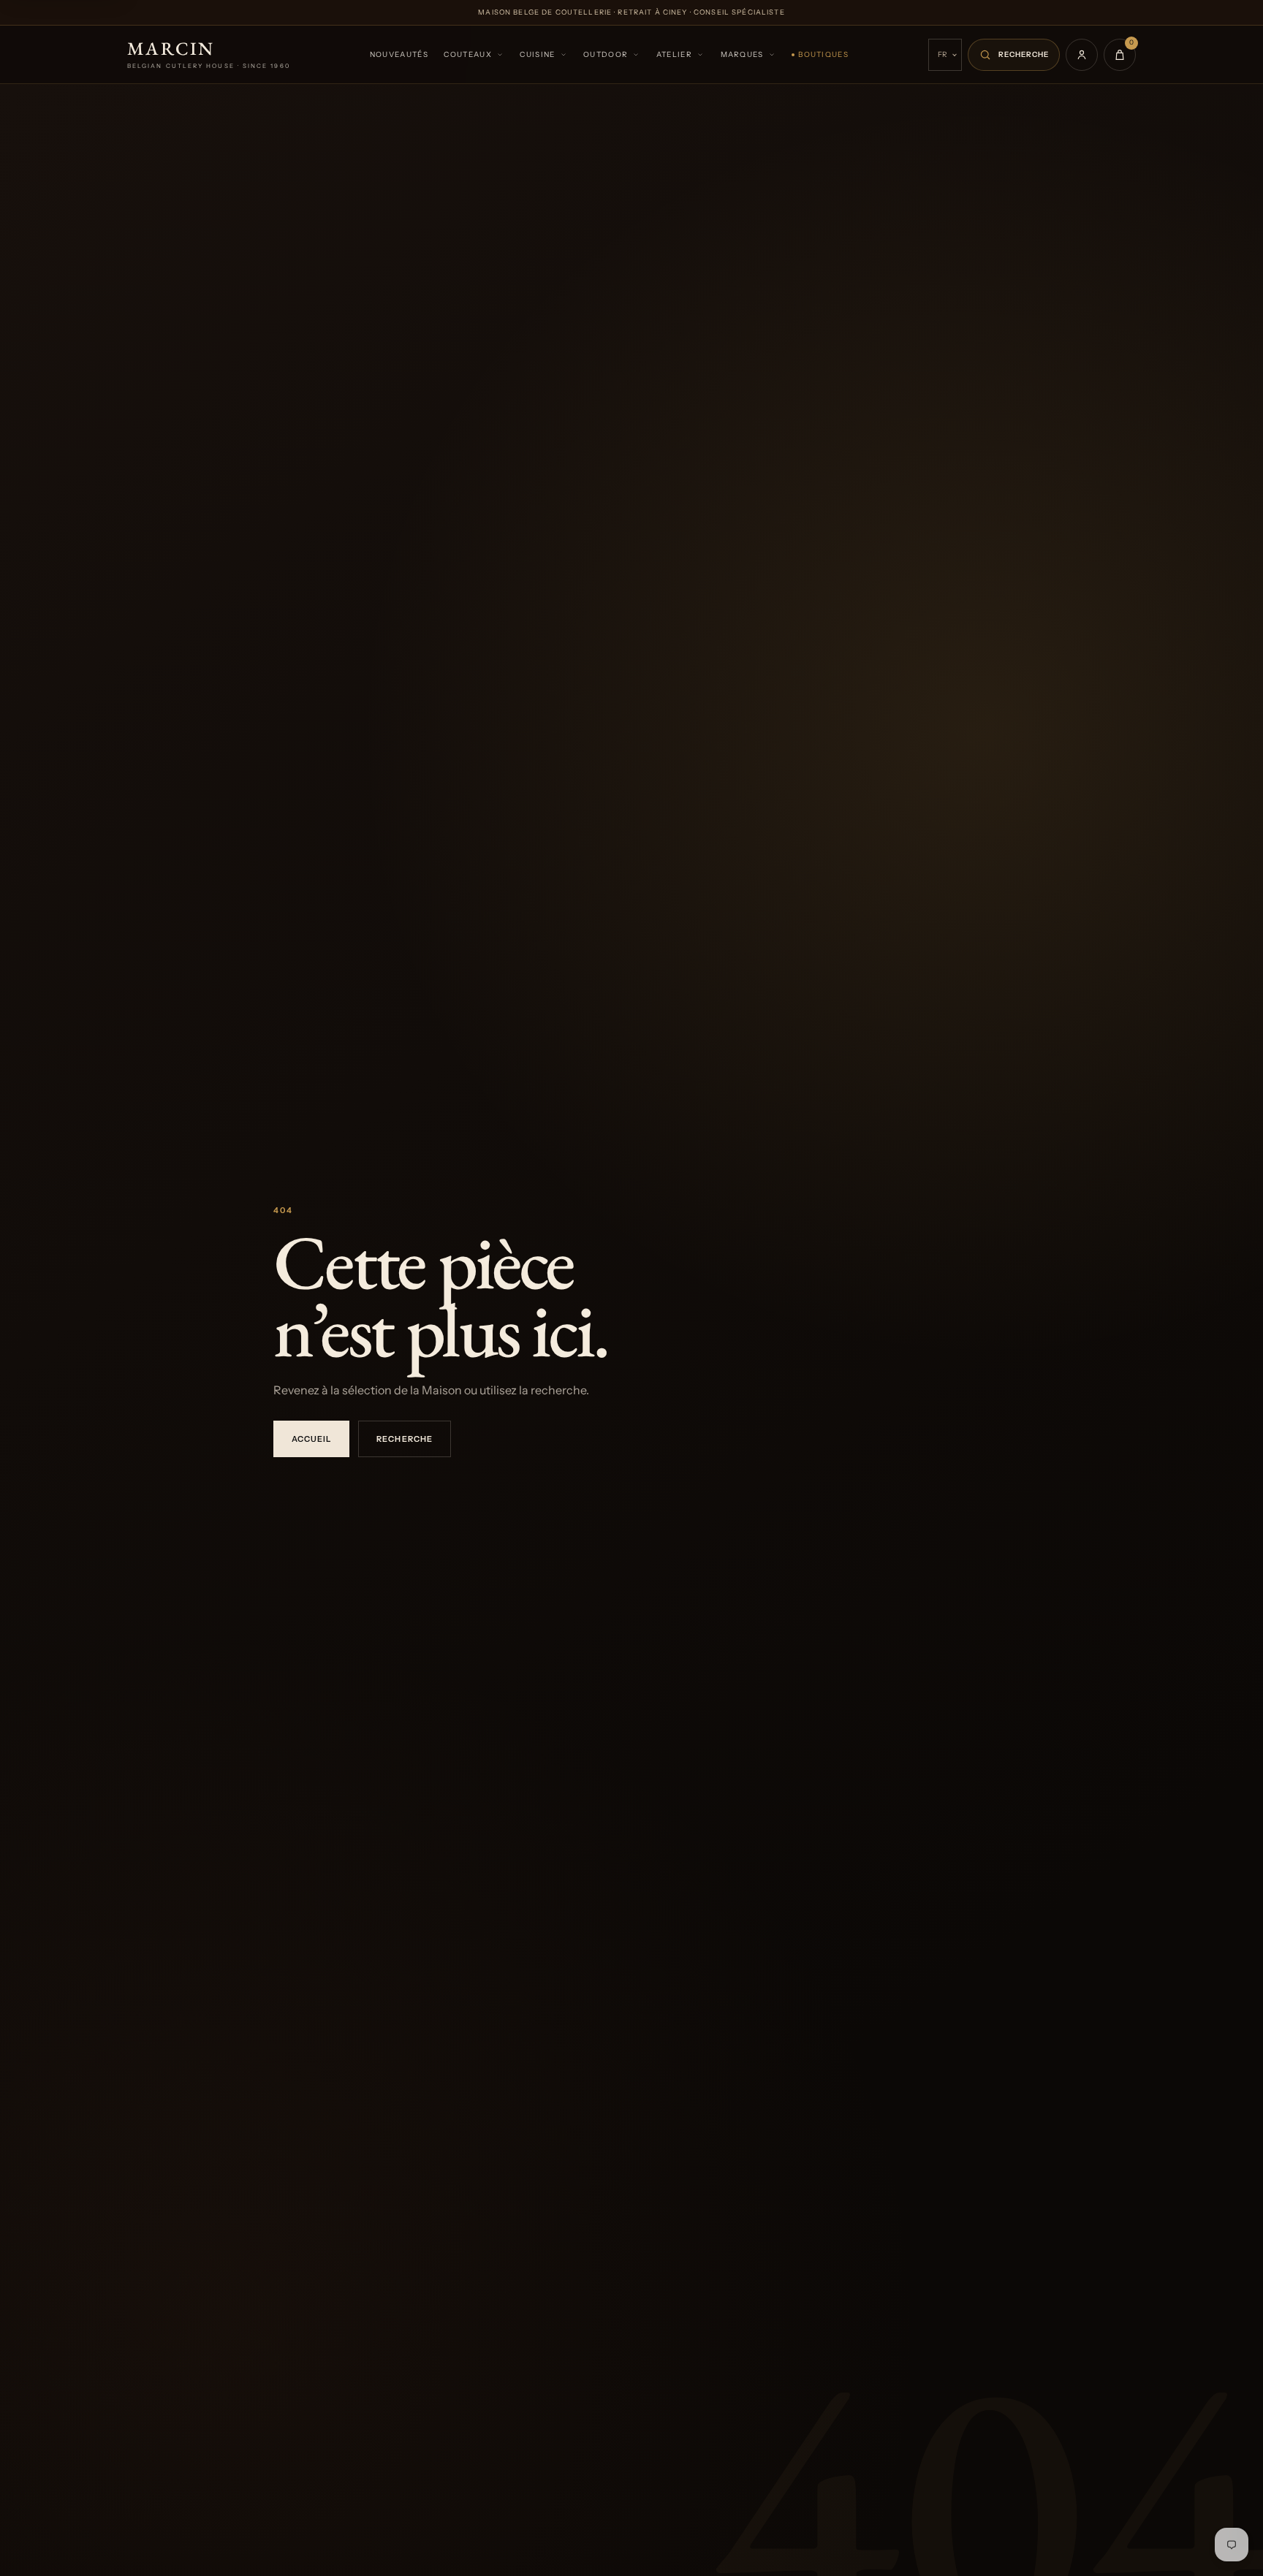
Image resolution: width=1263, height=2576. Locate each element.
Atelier (674, 54)
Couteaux (467, 54)
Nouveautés (399, 54)
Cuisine (537, 54)
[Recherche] (1014, 55)
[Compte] (1082, 55)
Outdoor (606, 54)
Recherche (404, 1439)
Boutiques (823, 54)
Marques (742, 54)
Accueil (311, 1439)
